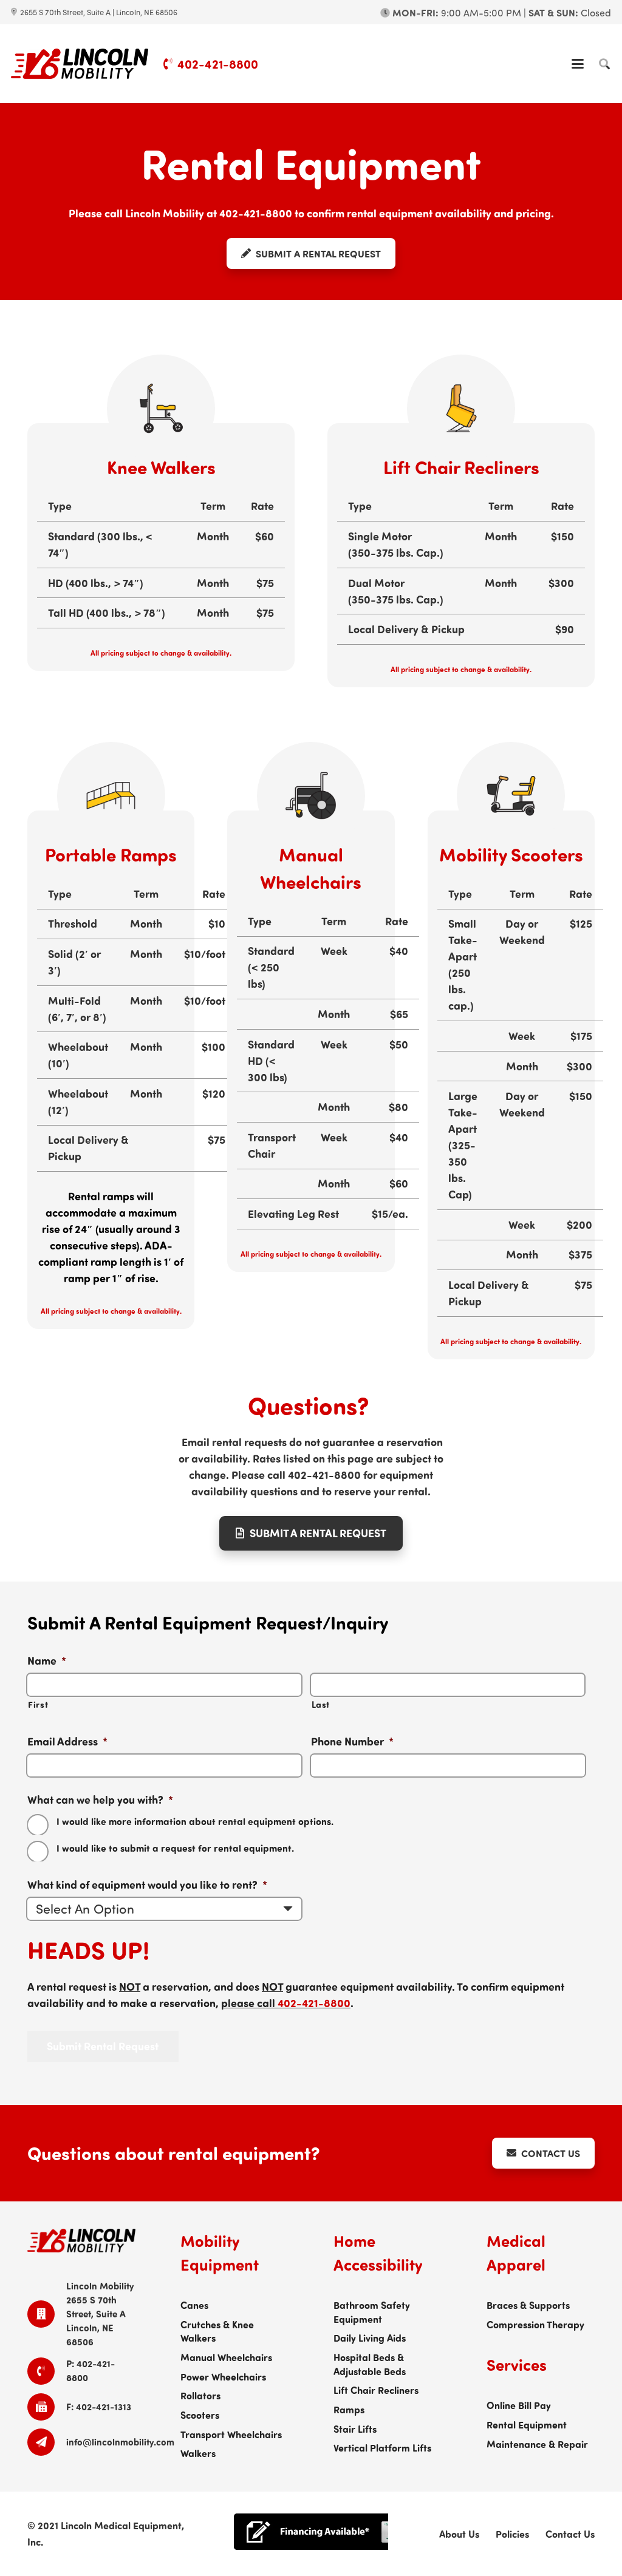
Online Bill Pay (519, 2405)
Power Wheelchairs (223, 2376)
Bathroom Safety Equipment (372, 2312)
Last (321, 1704)
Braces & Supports (528, 2305)
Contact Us (570, 2534)
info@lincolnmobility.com (120, 2442)
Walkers (198, 2453)
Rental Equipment (527, 2424)
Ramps (349, 2409)
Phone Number (352, 1742)
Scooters (200, 2415)
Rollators (200, 2395)
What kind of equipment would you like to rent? (147, 1885)
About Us (459, 2534)
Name (47, 1661)
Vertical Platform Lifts (382, 2447)
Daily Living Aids (370, 2337)
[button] (578, 64)
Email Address (67, 1742)
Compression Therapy (535, 2324)
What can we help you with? (100, 1800)
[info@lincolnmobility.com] (47, 2442)
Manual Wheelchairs (226, 2357)
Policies (512, 2534)
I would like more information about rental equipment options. (195, 1821)
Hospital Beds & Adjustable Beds (370, 2364)
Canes (194, 2305)
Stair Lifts (355, 2428)
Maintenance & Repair (537, 2444)
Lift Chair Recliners (376, 2390)
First (38, 1704)
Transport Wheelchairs (231, 2434)
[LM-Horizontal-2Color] (80, 64)
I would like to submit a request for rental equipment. (175, 1848)
